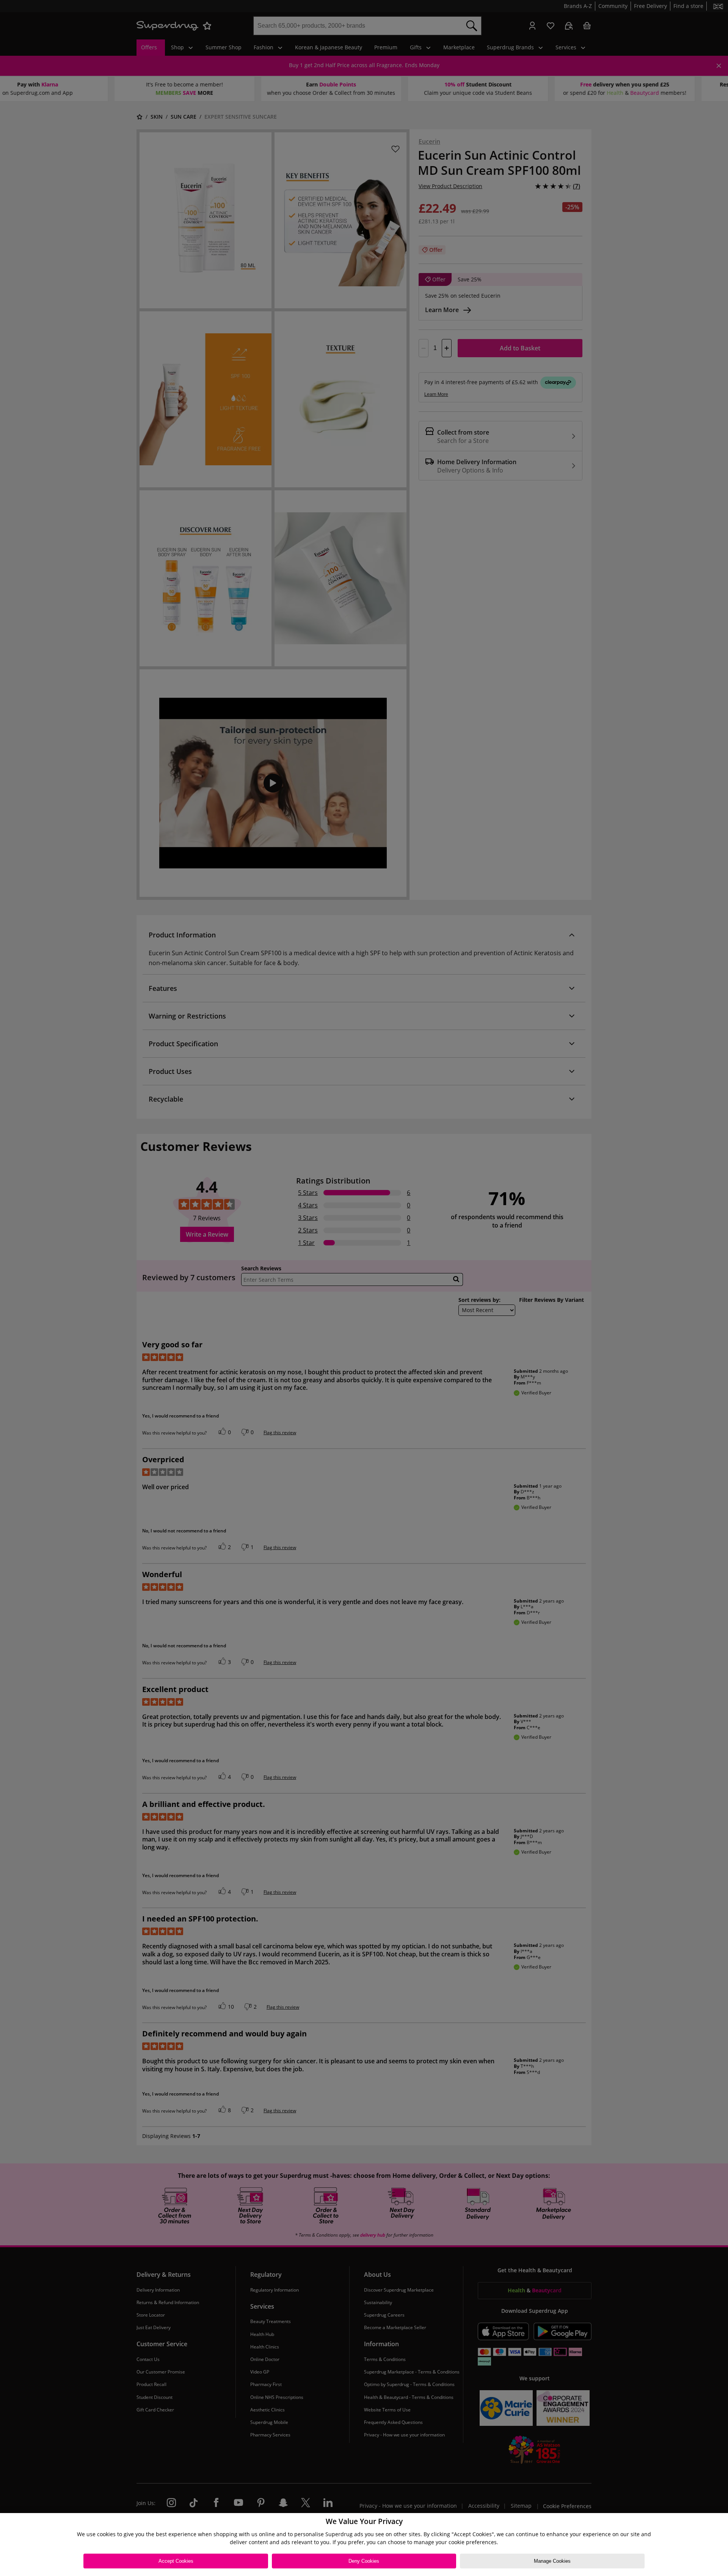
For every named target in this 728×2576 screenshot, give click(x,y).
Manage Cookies (552, 2561)
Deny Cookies (364, 2561)
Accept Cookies (176, 2561)
